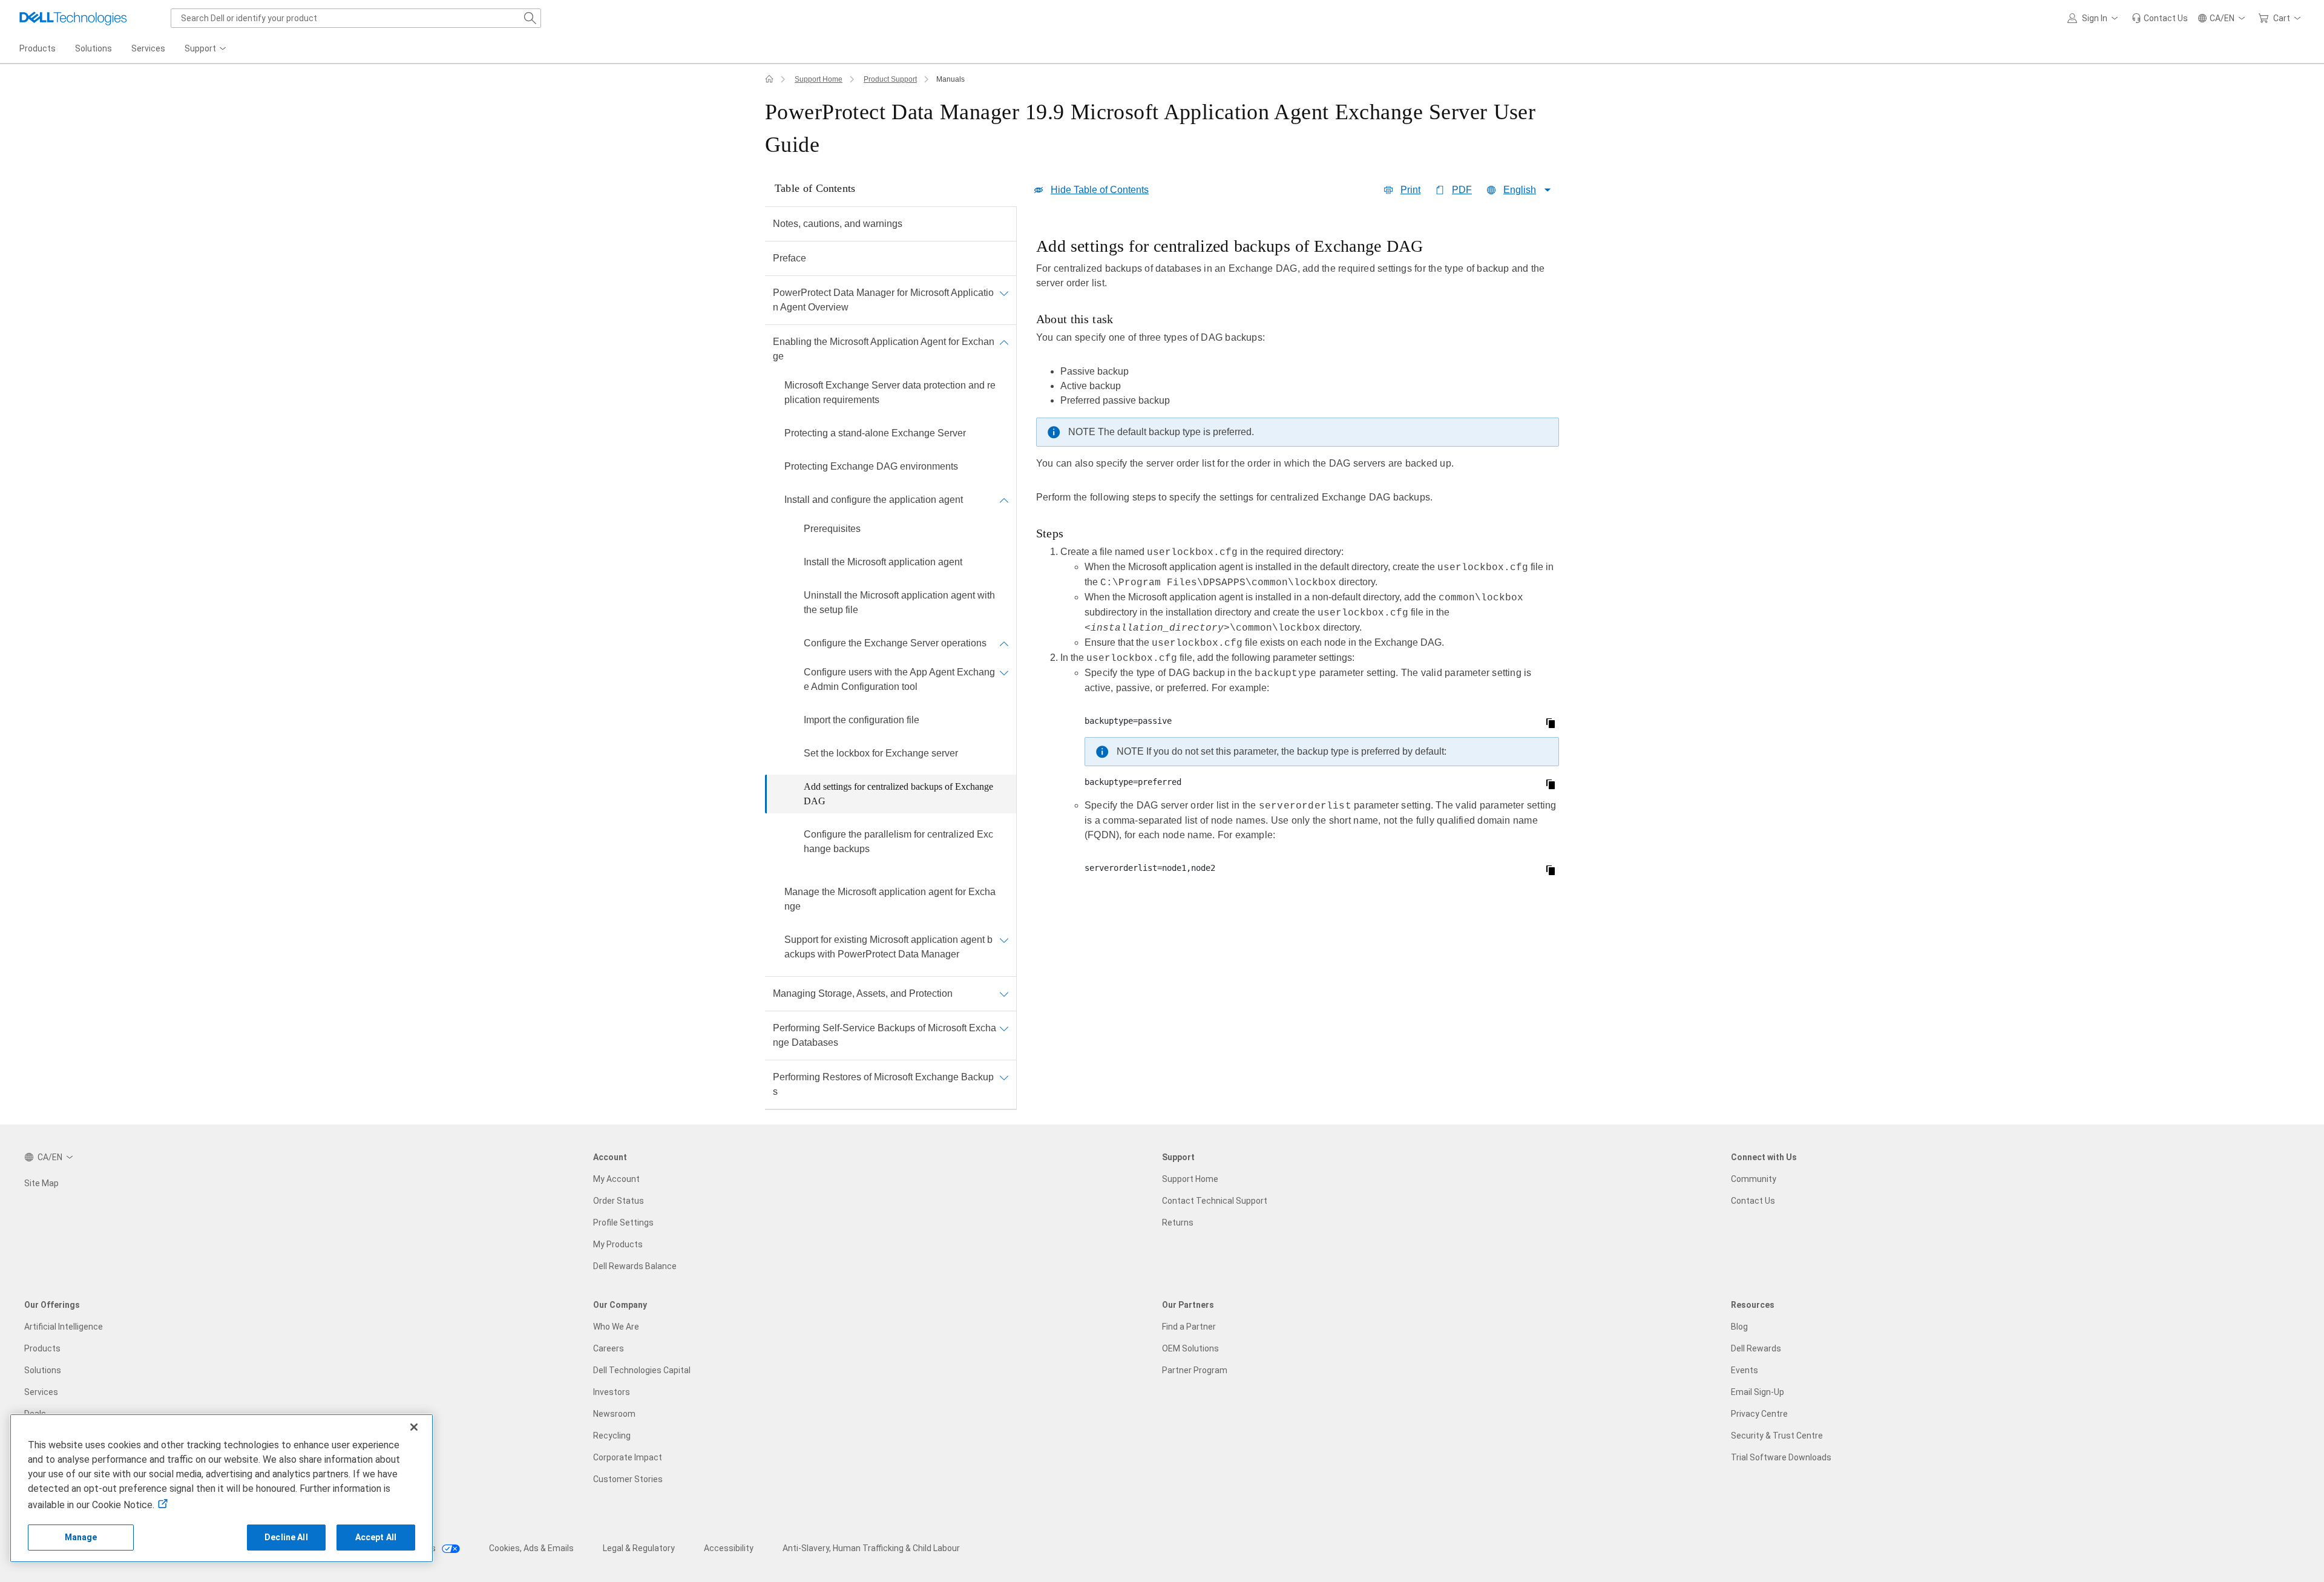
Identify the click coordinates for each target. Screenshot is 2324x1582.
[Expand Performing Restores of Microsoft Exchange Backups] (1004, 1077)
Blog (1739, 1327)
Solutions (43, 1370)
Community (1754, 1179)
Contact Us (1753, 1201)
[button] (2095, 18)
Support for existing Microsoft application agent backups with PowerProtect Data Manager (888, 947)
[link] (2160, 18)
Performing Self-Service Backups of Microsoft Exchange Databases (885, 1035)
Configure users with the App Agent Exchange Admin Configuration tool (899, 679)
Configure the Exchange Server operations (895, 643)
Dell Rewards (1756, 1348)
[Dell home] (769, 79)
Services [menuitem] (148, 48)
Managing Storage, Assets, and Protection (863, 993)
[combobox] (356, 18)
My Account (616, 1179)
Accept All (376, 1537)
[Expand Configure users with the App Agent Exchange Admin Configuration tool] (1004, 672)
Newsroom (614, 1414)
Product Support (890, 79)
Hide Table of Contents (1100, 190)
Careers (609, 1348)
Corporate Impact (628, 1457)
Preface (789, 258)
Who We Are (616, 1327)
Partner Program (1195, 1370)
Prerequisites (832, 529)
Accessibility (729, 1548)
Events (1745, 1370)
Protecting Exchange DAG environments (871, 466)
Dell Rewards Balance (635, 1266)
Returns (1178, 1223)
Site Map (41, 1183)
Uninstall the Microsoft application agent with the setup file (899, 602)
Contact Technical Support (1215, 1201)
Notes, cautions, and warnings (838, 224)
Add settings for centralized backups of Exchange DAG (898, 794)
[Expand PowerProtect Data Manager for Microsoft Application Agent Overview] (1004, 293)
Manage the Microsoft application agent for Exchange (890, 899)
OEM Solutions (1190, 1348)
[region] (1298, 559)
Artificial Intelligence (64, 1327)
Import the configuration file (862, 720)
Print (1410, 190)
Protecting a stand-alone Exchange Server (875, 433)
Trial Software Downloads (1781, 1457)
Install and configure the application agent (874, 500)
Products (42, 1348)
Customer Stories (628, 1479)
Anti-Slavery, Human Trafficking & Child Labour (871, 1548)
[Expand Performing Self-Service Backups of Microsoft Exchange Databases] (1004, 1028)
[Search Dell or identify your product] (530, 18)
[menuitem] (206, 49)
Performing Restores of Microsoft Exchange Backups (883, 1084)
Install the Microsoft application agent (883, 562)
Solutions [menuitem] (94, 48)
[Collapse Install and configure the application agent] (1004, 500)
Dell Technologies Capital (642, 1370)
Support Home (819, 79)
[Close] (414, 1427)
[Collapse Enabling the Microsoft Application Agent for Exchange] (1004, 342)
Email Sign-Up (1758, 1392)
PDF (1462, 190)
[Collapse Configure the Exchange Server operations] (1004, 643)
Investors (612, 1392)
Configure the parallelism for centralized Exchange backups (898, 842)
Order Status (619, 1201)
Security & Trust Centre (1777, 1436)
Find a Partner (1189, 1327)
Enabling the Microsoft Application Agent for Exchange (884, 349)
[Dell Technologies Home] (73, 18)
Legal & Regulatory (639, 1548)
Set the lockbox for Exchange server (881, 753)
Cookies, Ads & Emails (531, 1548)
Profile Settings (623, 1223)
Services (41, 1392)
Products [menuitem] (38, 48)
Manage (81, 1537)
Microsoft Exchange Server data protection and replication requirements (890, 392)
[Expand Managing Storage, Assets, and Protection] (1004, 994)
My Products (618, 1244)
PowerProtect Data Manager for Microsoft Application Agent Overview (883, 300)
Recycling (612, 1436)
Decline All (286, 1537)
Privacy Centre (1759, 1414)
